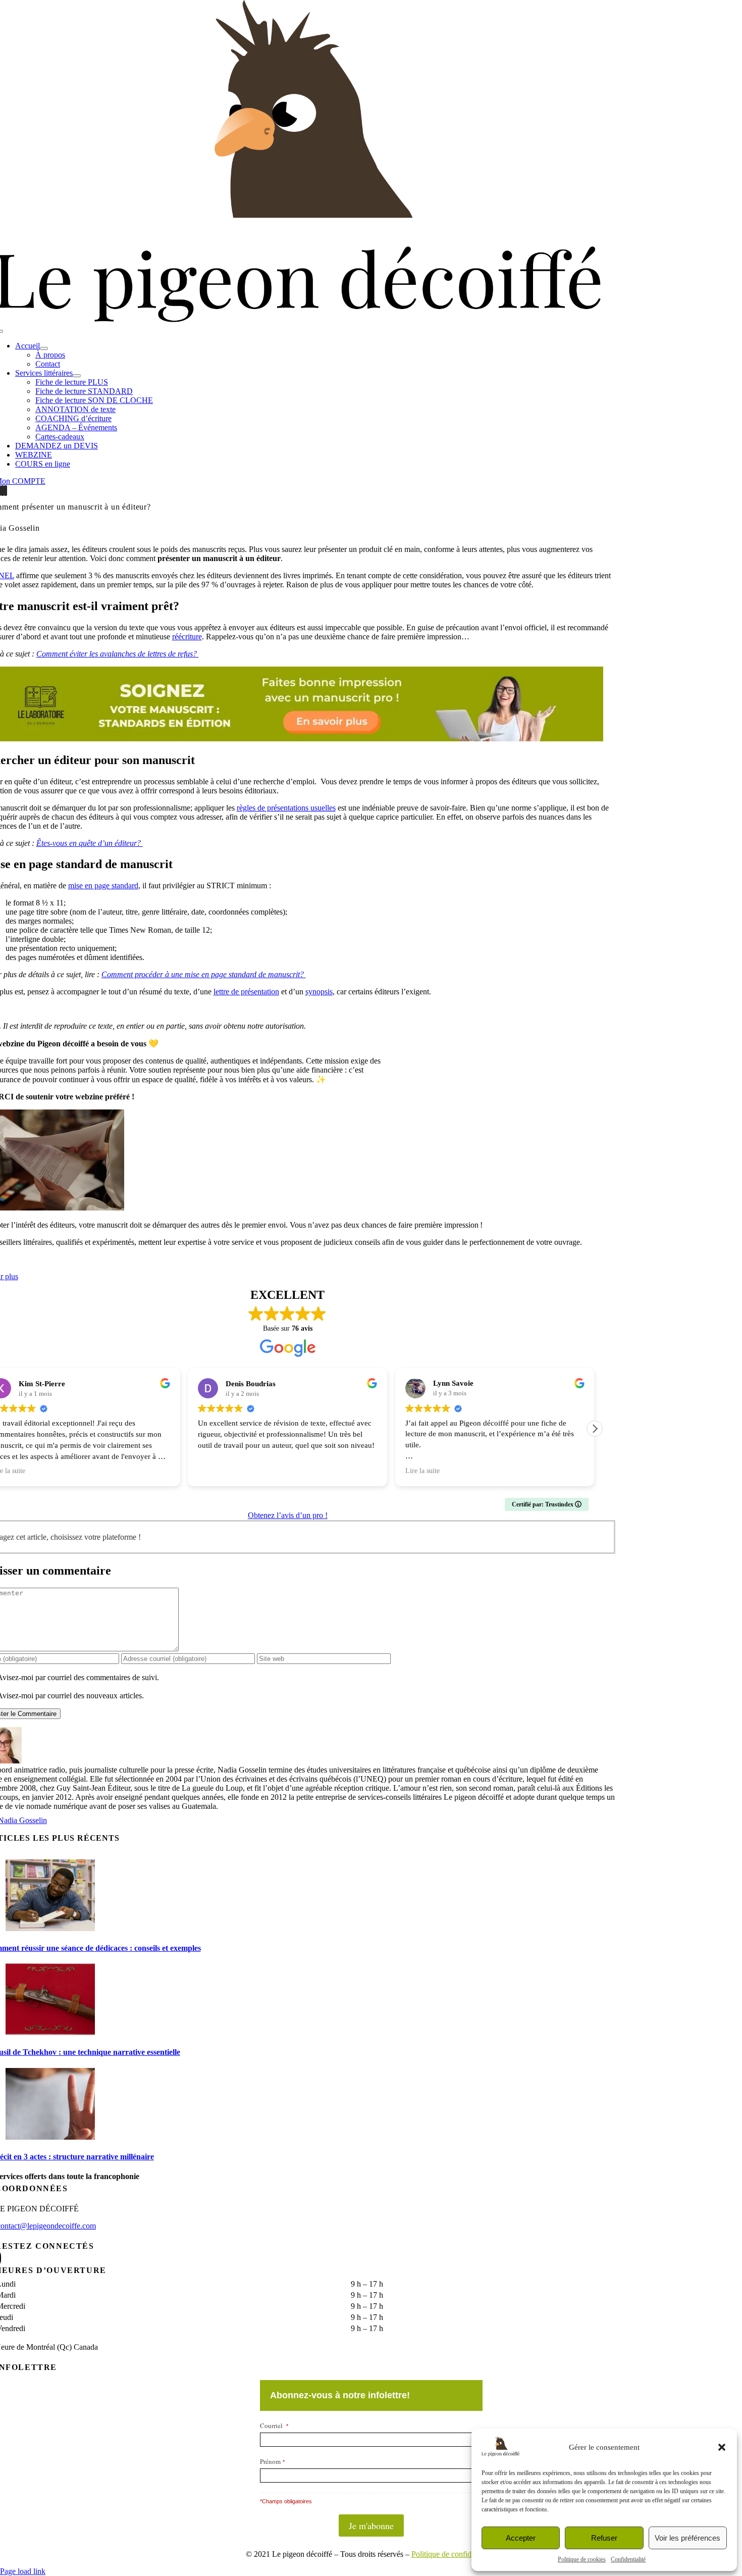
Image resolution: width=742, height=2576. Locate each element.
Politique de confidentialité (454, 2554)
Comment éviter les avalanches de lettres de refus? (118, 654)
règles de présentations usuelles (286, 808)
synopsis (319, 992)
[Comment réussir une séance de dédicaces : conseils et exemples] (50, 1928)
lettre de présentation (246, 992)
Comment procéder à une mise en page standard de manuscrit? (204, 974)
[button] (722, 2447)
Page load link (23, 2571)
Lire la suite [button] (422, 1471)
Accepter (521, 2538)
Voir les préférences (687, 2538)
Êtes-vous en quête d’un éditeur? (90, 843)
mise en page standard (103, 886)
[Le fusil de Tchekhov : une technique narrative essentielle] (50, 2032)
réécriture (187, 637)
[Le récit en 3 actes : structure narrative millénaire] (50, 2137)
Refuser (604, 2538)
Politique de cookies (582, 2559)
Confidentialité (628, 2559)
